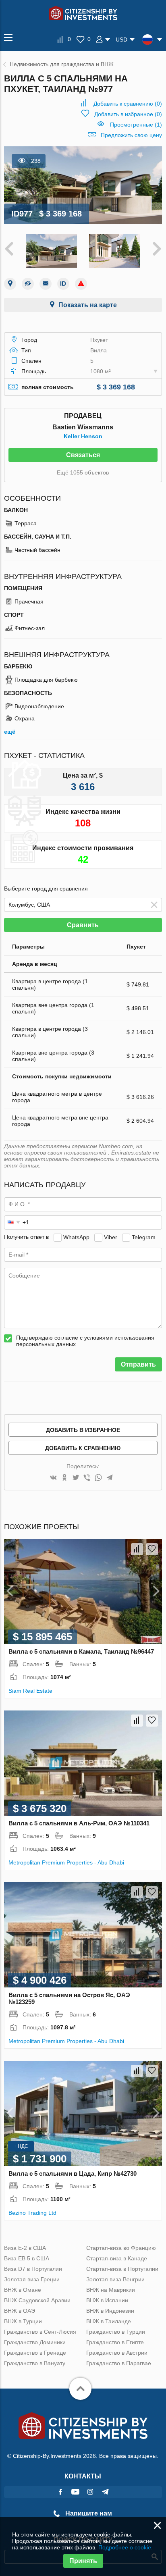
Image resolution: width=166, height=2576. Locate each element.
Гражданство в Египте (115, 2342)
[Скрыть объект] (28, 284)
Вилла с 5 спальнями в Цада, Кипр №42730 (73, 2173)
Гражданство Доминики (35, 2342)
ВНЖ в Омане (23, 2290)
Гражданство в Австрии (117, 2353)
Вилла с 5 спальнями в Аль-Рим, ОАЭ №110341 (79, 1823)
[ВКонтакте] (53, 1478)
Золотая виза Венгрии (115, 2279)
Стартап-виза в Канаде (117, 2258)
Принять (83, 2561)
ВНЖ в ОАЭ (20, 2311)
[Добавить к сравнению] (137, 1549)
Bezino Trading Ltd (32, 2213)
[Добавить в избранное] (152, 1549)
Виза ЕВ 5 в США (27, 2258)
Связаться (83, 455)
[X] (76, 1478)
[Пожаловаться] (81, 284)
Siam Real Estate (30, 1691)
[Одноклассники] (64, 1478)
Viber (111, 1237)
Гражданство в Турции (116, 2332)
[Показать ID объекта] (63, 284)
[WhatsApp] (98, 1478)
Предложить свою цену (131, 135)
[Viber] (87, 1478)
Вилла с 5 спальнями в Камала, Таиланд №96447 (81, 1651)
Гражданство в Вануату (35, 2363)
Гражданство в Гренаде (35, 2353)
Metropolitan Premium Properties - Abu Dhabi (66, 1862)
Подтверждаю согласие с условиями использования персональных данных (85, 1341)
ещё (10, 732)
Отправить (138, 1364)
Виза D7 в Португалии (33, 2269)
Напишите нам (88, 2513)
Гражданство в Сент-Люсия (40, 2332)
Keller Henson (83, 436)
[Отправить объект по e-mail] (46, 284)
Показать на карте (88, 305)
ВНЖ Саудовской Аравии (37, 2300)
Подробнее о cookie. (126, 2547)
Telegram (144, 1237)
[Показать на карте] (10, 284)
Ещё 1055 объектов (83, 472)
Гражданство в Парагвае (119, 2363)
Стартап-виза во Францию (121, 2248)
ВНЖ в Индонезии (110, 2311)
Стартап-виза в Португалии (122, 2269)
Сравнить (83, 925)
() (128, 104)
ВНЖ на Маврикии (111, 2290)
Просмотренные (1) (136, 125)
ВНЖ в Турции (23, 2321)
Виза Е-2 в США (25, 2248)
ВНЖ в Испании (107, 2300)
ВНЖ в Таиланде (109, 2321)
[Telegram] (110, 1478)
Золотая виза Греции (32, 2279)
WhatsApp (76, 1237)
